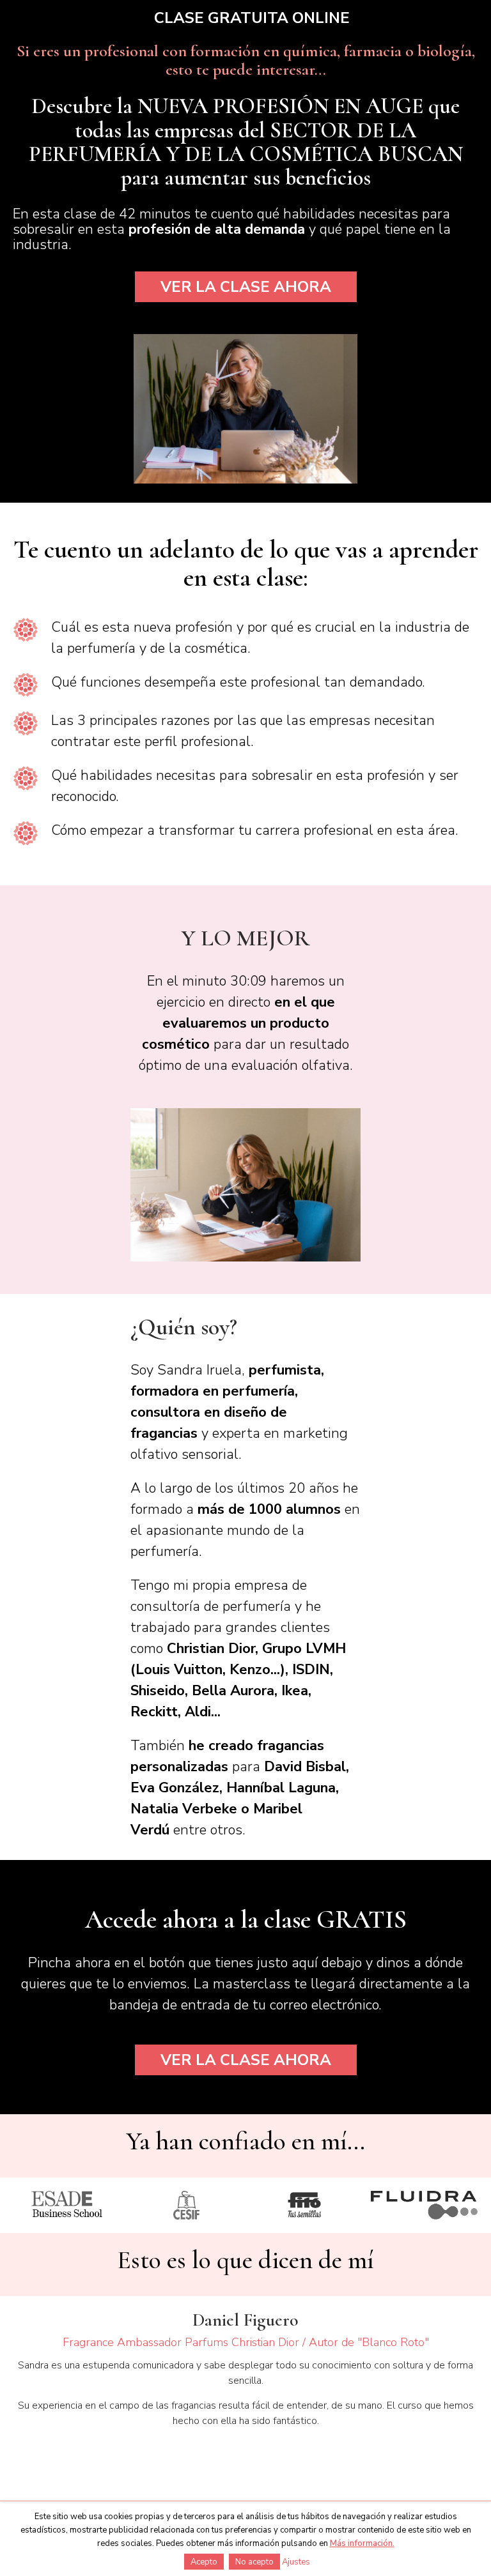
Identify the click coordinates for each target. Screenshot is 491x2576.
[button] (246, 287)
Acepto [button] (204, 2562)
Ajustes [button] (296, 2562)
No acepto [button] (254, 2562)
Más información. (362, 2543)
